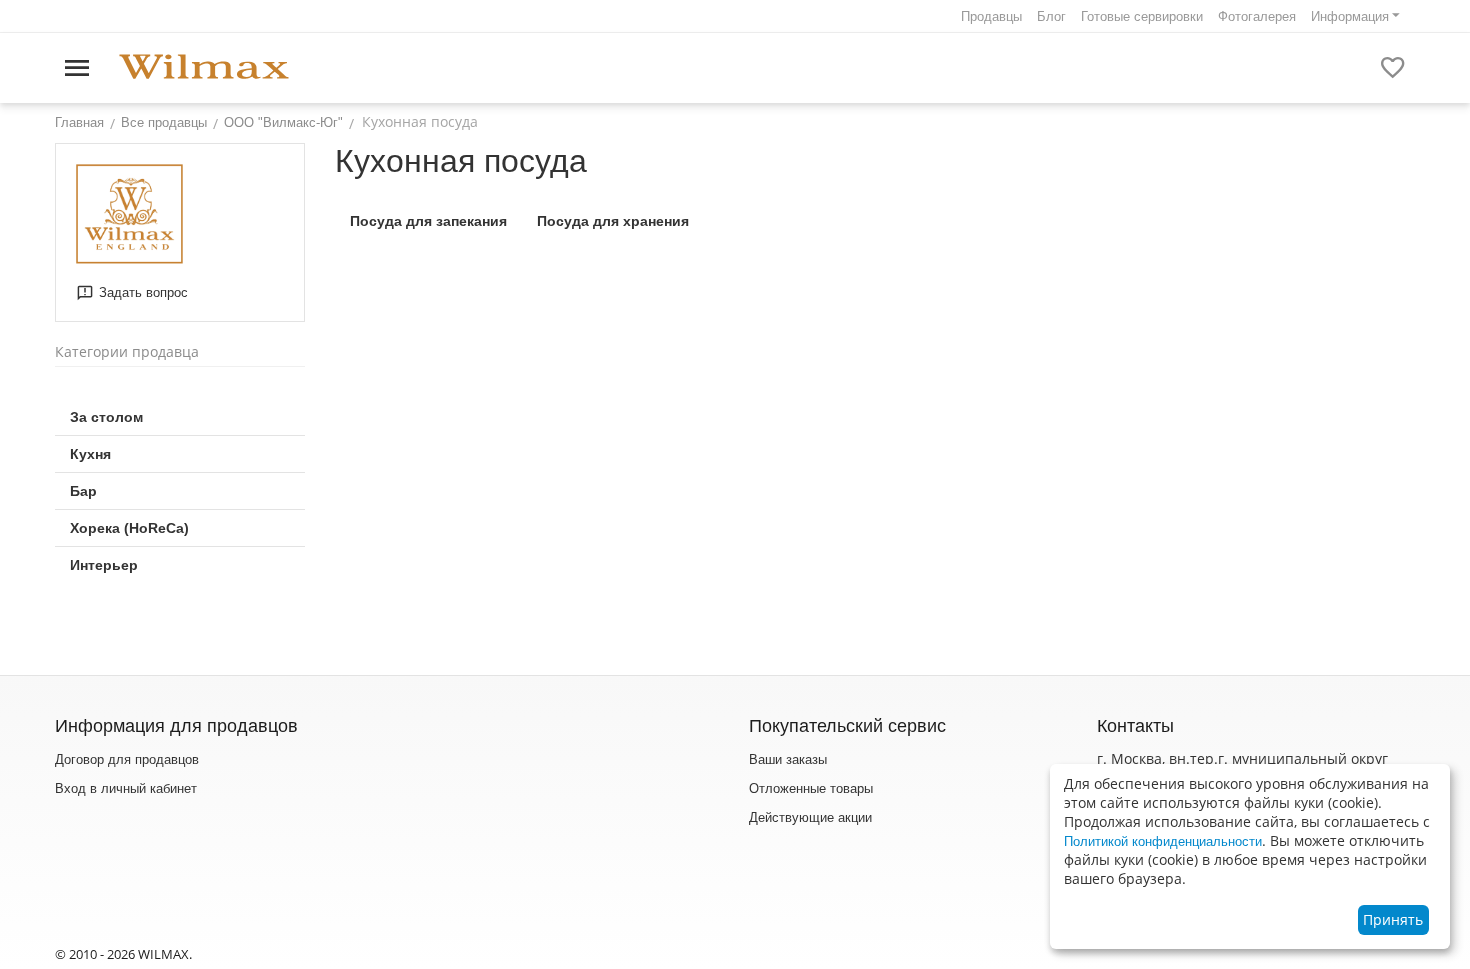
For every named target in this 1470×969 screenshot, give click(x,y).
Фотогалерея (1257, 16)
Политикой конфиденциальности (1163, 841)
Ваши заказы (788, 759)
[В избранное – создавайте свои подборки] (1393, 68)
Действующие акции (810, 817)
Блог (1051, 16)
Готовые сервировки (1142, 16)
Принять (1393, 919)
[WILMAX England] (204, 67)
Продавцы (991, 16)
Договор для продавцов (127, 759)
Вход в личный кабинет (126, 788)
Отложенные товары (811, 788)
